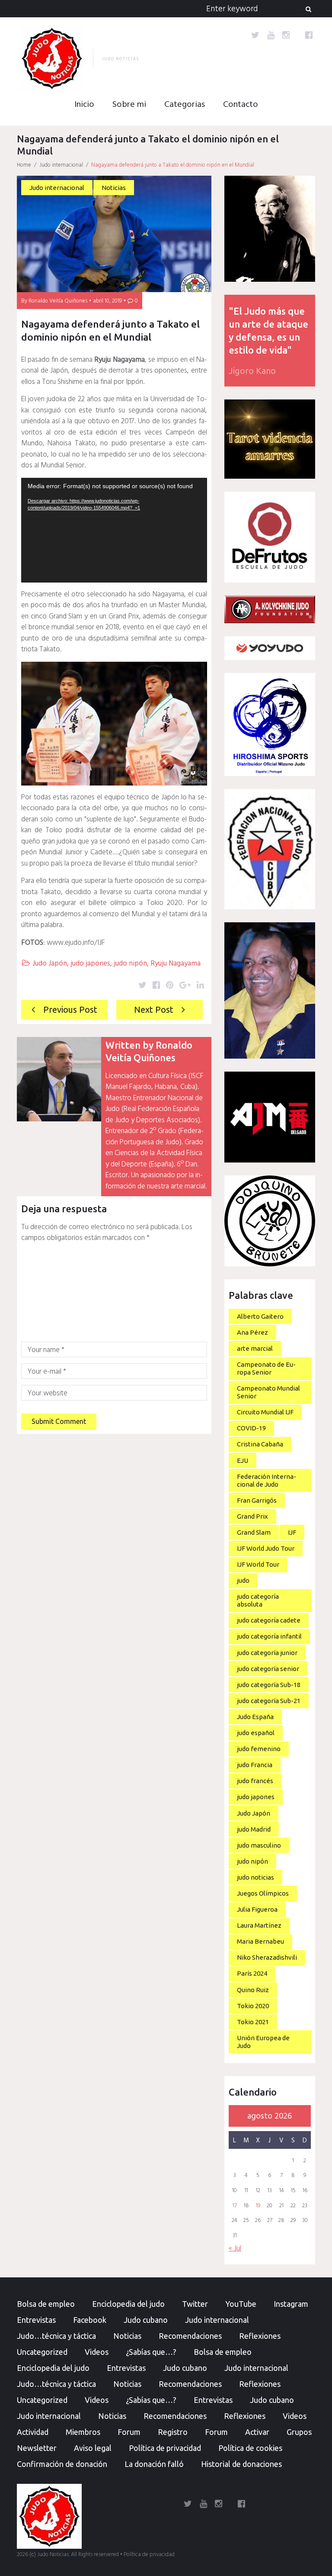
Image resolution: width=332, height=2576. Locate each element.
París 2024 (252, 1973)
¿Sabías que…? (151, 2352)
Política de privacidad (165, 2448)
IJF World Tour (258, 1564)
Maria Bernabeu (260, 1941)
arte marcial (255, 1348)
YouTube (241, 2304)
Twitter (195, 2304)
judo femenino (259, 1749)
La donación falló (154, 2464)
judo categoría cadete (269, 1620)
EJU (243, 1460)
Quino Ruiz (253, 1990)
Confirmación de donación (62, 2464)
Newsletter (37, 2448)
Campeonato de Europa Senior (266, 1368)
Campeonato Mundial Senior (268, 1392)
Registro (173, 2432)
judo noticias (255, 1877)
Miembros (83, 2432)
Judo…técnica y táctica (56, 2336)
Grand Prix (252, 1516)
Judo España (255, 1717)
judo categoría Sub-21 (269, 1701)
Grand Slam (254, 1532)
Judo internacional (61, 165)
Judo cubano (146, 2320)
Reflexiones (260, 2336)
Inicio (84, 105)
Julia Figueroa (257, 1909)
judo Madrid (254, 1829)
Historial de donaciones (241, 2464)
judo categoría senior (268, 1669)
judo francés (255, 1781)
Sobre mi (129, 105)
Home (24, 165)
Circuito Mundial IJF (265, 1412)
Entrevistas (36, 2320)
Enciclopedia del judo (128, 2304)
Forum (129, 2432)
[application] (114, 530)
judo (243, 1580)
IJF (292, 1532)
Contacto (241, 105)
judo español (256, 1733)
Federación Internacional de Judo (267, 1480)
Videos (97, 2352)
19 (258, 2206)
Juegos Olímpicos (263, 1893)
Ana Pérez (252, 1332)
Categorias (185, 105)
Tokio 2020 (253, 2006)
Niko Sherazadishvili (267, 1957)
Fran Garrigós (257, 1500)
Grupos (299, 2432)
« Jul (235, 2249)
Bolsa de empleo (46, 2304)
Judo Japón (50, 964)
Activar (257, 2432)
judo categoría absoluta (258, 1600)
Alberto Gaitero (260, 1316)
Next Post (154, 1009)
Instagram (291, 2304)
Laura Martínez (259, 1925)
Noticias (114, 188)
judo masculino (259, 1845)
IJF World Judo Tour (266, 1548)
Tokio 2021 (253, 2022)
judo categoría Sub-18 (269, 1685)
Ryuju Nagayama (176, 964)
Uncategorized (42, 2352)
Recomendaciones (190, 2336)
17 (235, 2206)
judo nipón (130, 964)
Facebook (90, 2320)
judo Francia (255, 1765)
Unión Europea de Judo (263, 2042)
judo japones (90, 964)
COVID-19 (251, 1428)
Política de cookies (250, 2448)
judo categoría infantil (269, 1636)
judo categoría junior (267, 1653)
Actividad (33, 2432)
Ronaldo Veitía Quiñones (58, 301)
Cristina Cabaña (260, 1444)
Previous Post (70, 1009)
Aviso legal (93, 2448)
